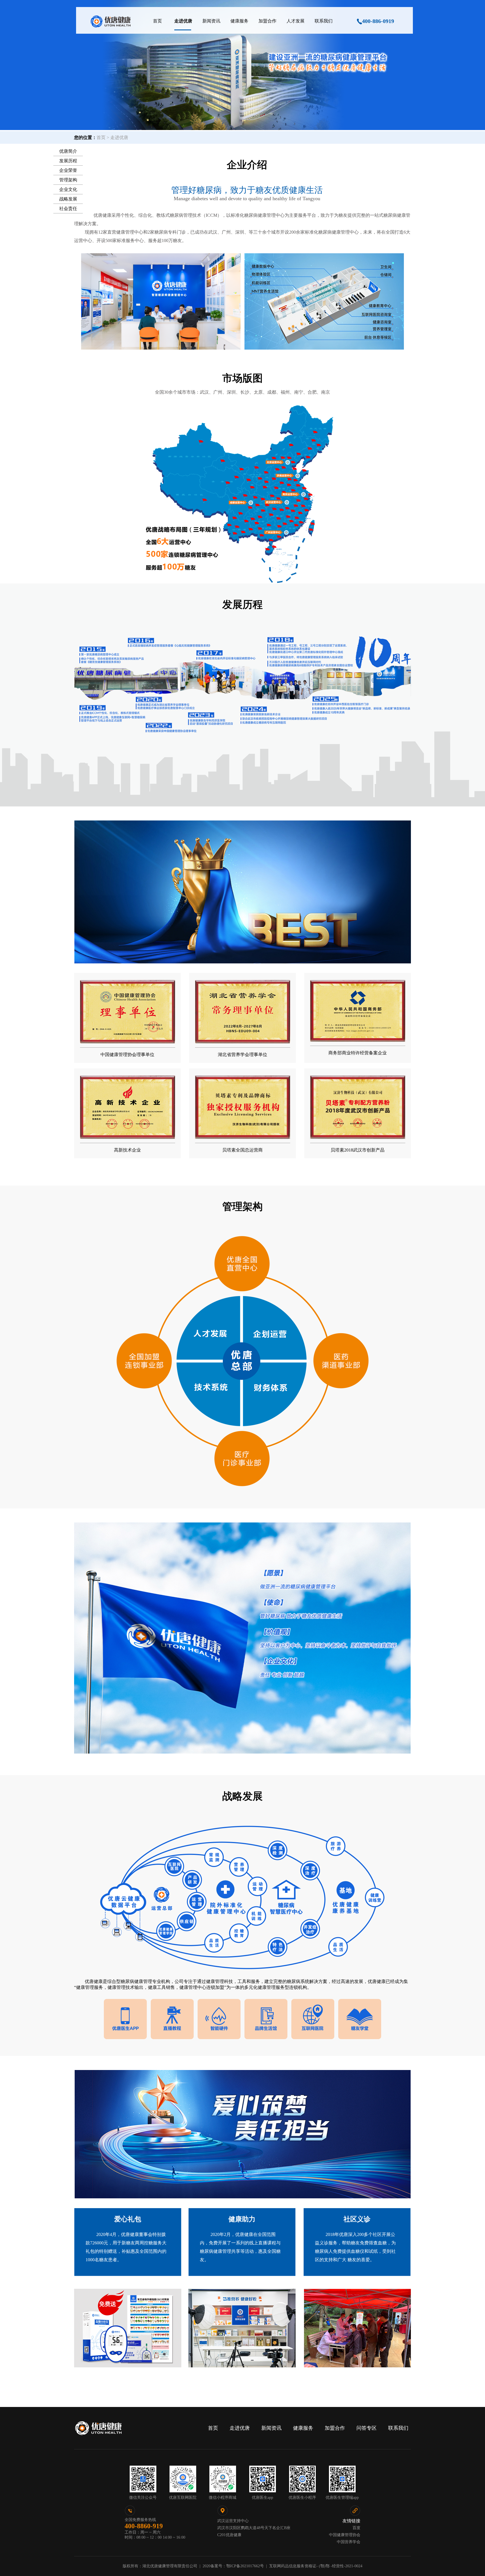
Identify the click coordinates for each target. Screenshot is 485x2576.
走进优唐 (240, 2428)
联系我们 (398, 2428)
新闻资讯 (271, 2428)
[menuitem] (157, 21)
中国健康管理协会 (345, 2535)
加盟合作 (335, 2428)
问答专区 (367, 2428)
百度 (356, 2528)
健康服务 (303, 2428)
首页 (213, 2428)
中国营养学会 (349, 2542)
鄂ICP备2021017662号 (245, 2566)
